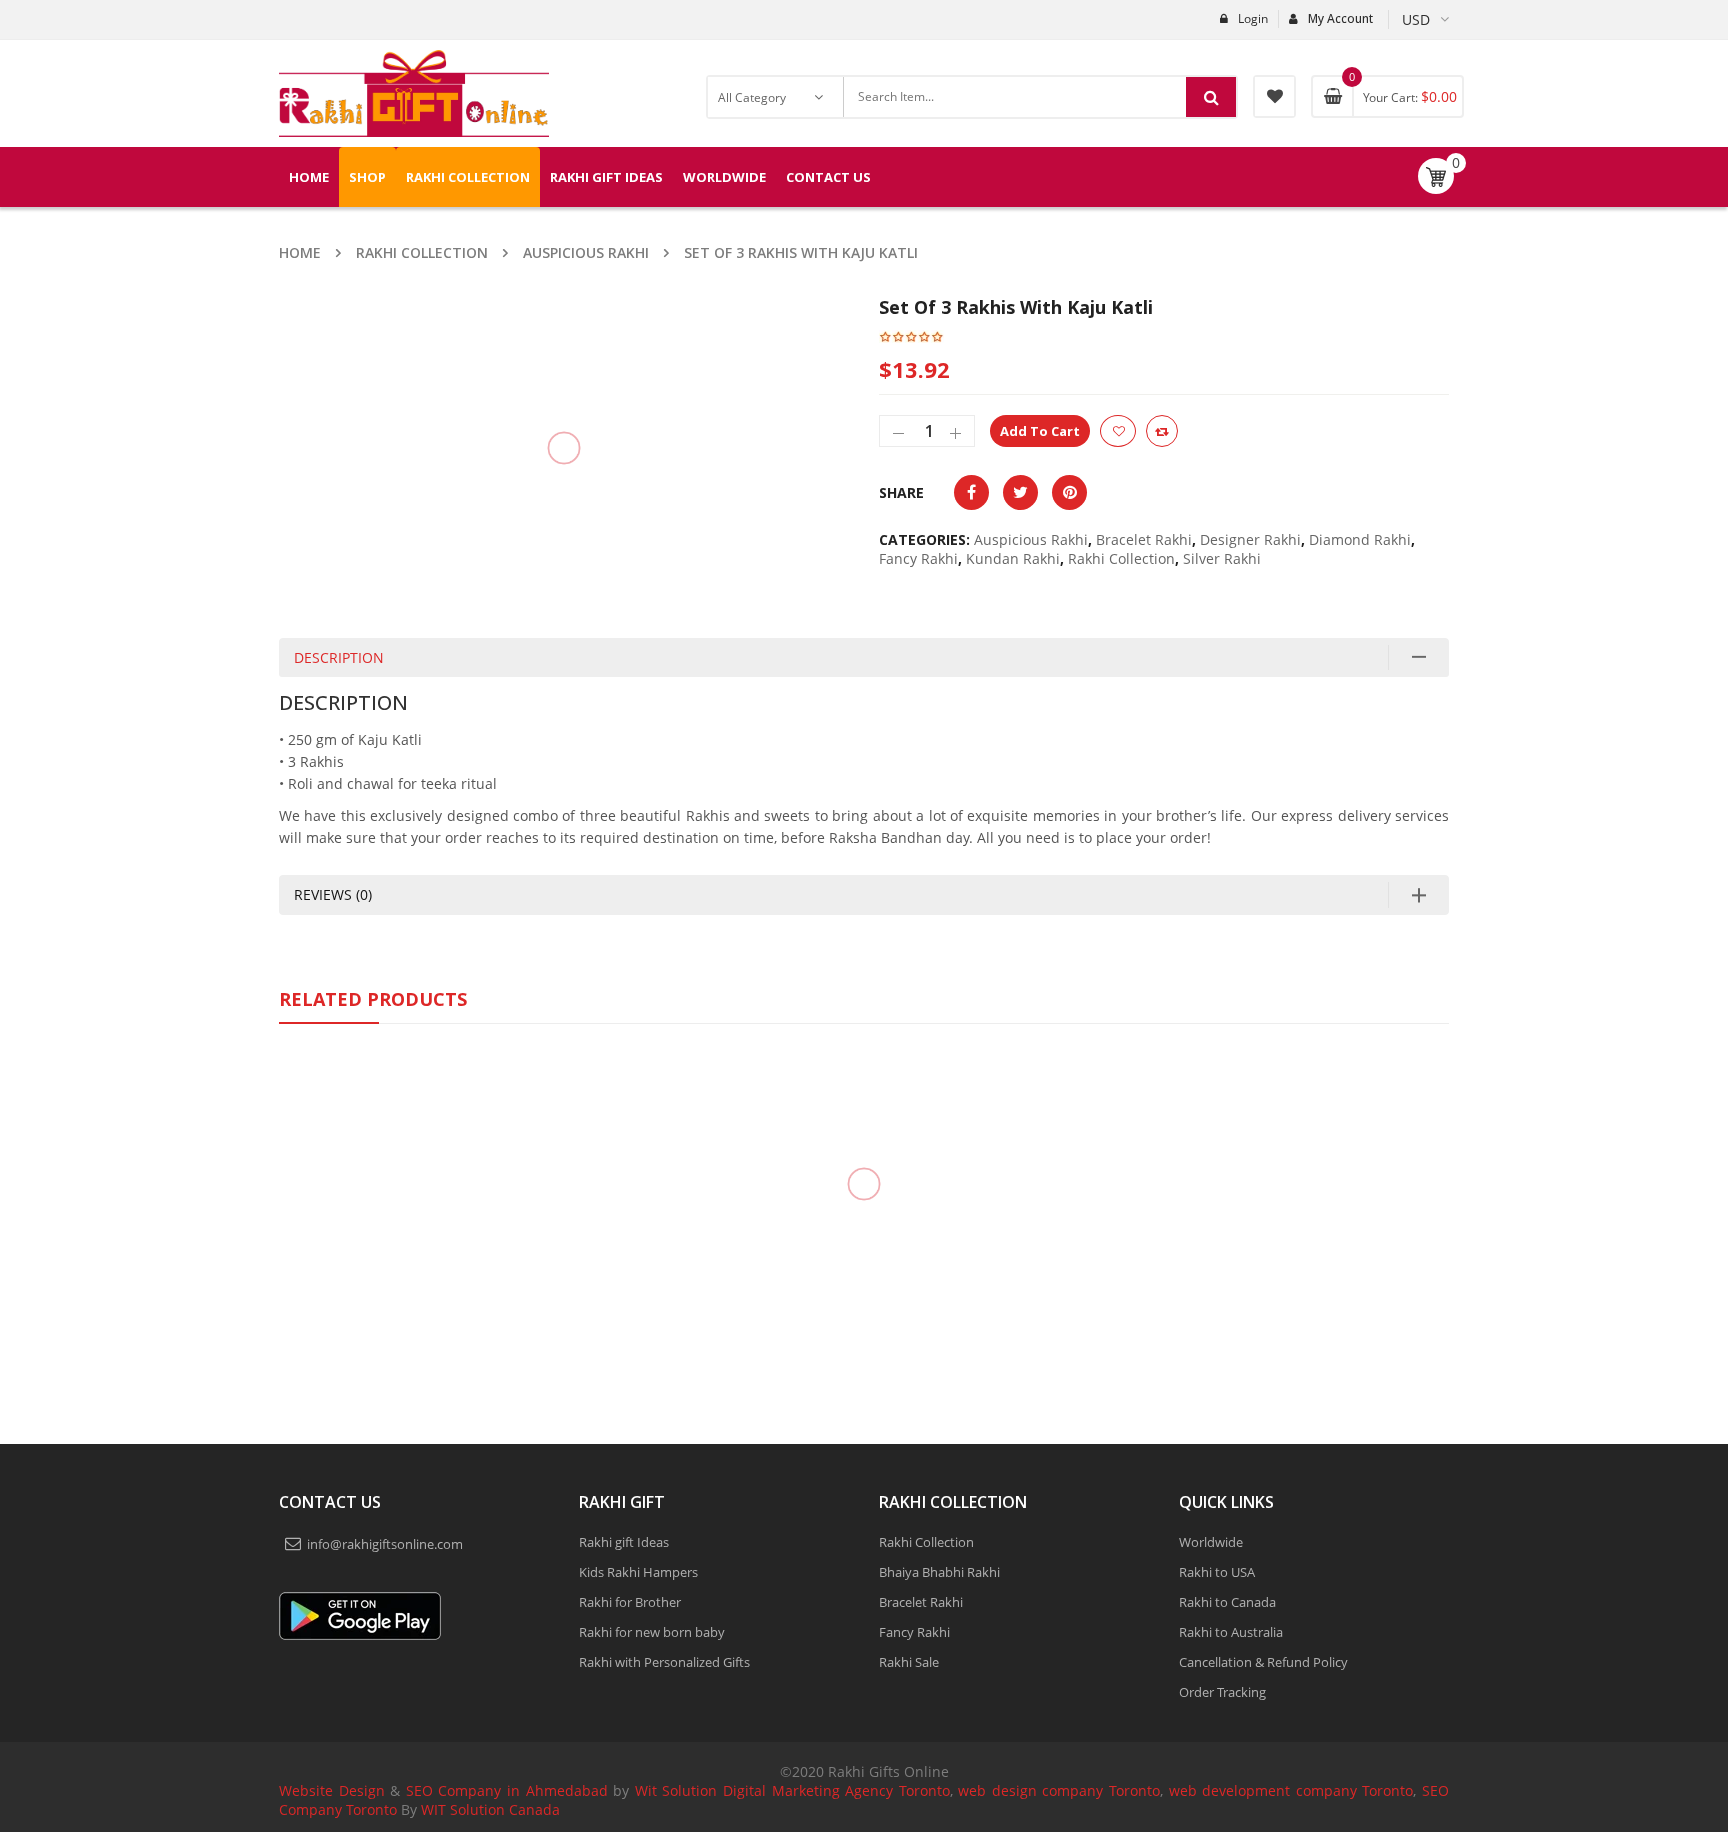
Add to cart (1040, 431)
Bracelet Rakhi (1144, 539)
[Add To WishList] (1118, 431)
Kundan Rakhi (1013, 558)
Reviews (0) (333, 1050)
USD (1416, 19)
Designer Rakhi (1250, 539)
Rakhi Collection (422, 252)
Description (339, 813)
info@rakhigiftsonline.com (385, 1766)
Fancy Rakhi (918, 558)
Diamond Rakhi (1360, 539)
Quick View (414, 1307)
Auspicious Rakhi (586, 252)
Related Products (373, 1155)
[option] (507, 526)
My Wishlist (1274, 96)
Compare (1162, 431)
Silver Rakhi (1222, 558)
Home (300, 252)
